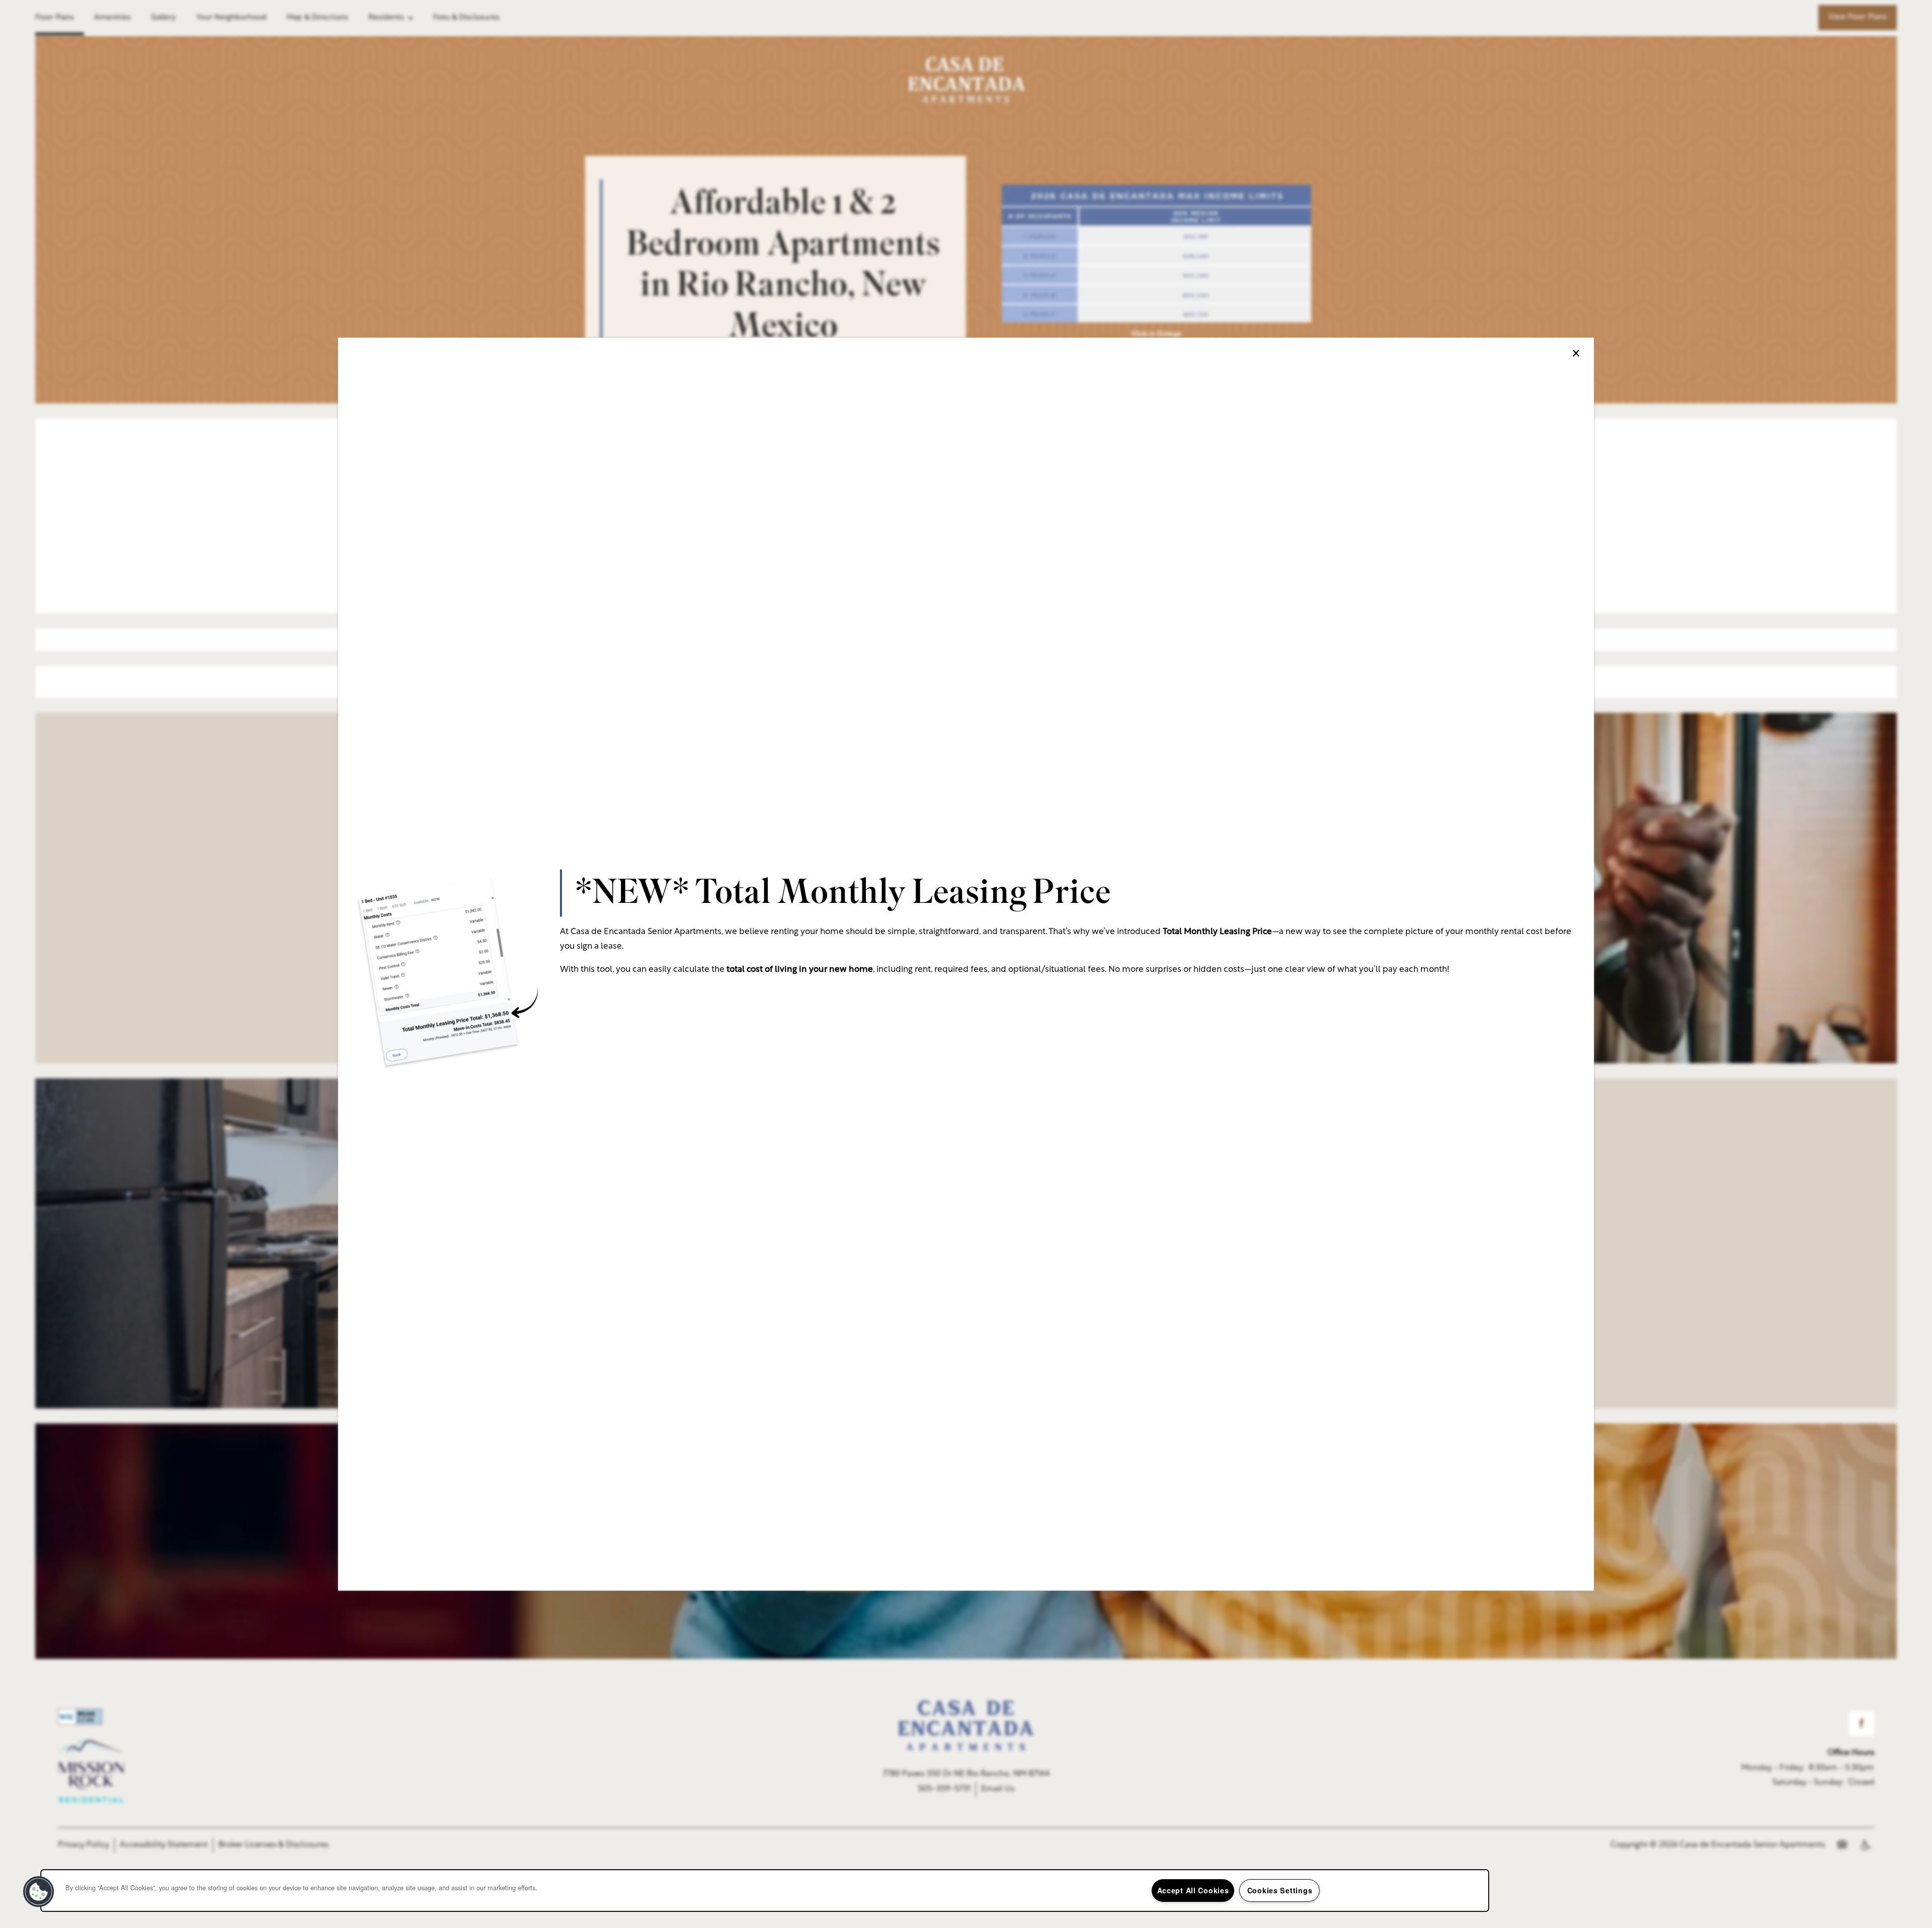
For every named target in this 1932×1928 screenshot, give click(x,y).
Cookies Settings (1280, 1890)
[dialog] (966, 964)
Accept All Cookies (1193, 1890)
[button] (39, 1892)
